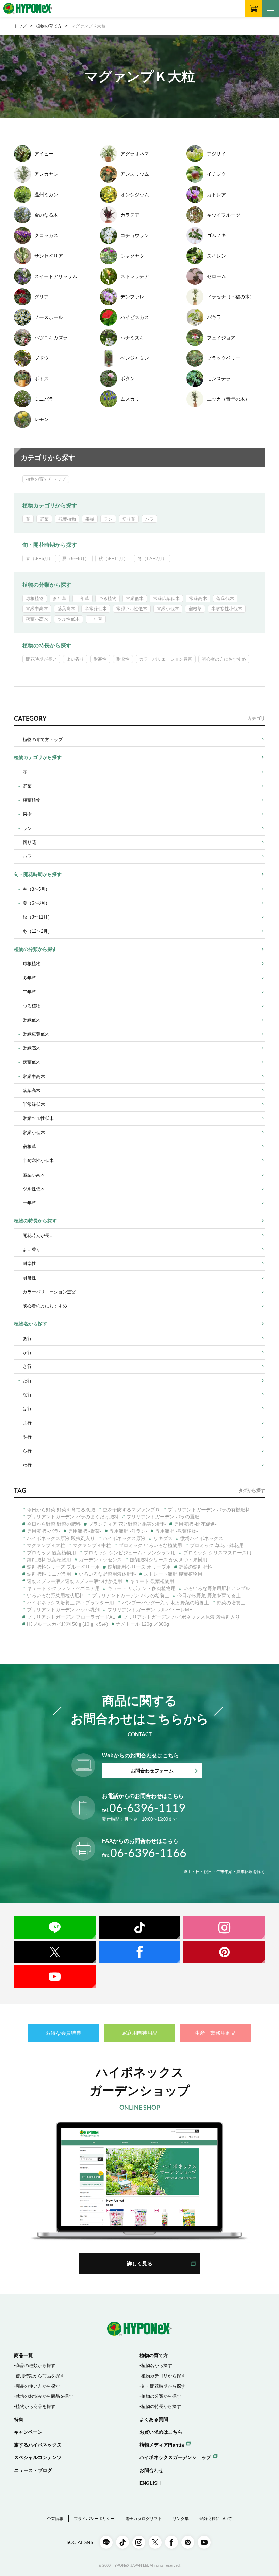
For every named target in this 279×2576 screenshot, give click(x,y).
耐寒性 (100, 659)
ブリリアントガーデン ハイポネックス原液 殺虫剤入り (181, 1617)
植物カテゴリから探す (50, 505)
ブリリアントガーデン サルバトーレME (150, 1610)
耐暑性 (123, 659)
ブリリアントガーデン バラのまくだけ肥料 (73, 1517)
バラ (149, 519)
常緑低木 (135, 598)
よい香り (75, 659)
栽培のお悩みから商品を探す (44, 2396)
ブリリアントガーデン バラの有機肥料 (209, 1510)
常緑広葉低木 (166, 598)
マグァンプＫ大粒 (46, 1545)
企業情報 (55, 2519)
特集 (19, 2419)
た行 (27, 1381)
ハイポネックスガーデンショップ (175, 2457)
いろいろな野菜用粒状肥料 (55, 1595)
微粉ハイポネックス (202, 1538)
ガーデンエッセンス (100, 1560)
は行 (27, 1409)
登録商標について (216, 2519)
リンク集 (181, 2519)
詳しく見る (140, 2263)
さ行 (27, 1366)
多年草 (60, 598)
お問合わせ (151, 2470)
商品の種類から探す (36, 2366)
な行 (27, 1395)
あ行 (27, 1338)
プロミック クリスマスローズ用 (217, 1553)
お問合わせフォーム (152, 1771)
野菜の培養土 (231, 1603)
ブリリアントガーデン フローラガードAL (71, 1617)
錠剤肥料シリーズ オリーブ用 (139, 1567)
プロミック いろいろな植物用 (150, 1545)
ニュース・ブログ (33, 2470)
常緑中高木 (37, 609)
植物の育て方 (49, 26)
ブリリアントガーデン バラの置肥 (163, 1517)
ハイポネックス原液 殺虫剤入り (61, 1538)
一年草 (96, 619)
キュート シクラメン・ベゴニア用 (63, 1588)
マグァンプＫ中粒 (92, 1545)
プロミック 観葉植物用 (51, 1553)
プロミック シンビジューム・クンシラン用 (130, 1553)
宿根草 (195, 609)
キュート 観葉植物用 (152, 1581)
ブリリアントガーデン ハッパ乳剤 (63, 1610)
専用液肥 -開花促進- (195, 1524)
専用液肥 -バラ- (44, 1531)
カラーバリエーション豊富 (166, 659)
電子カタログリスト (144, 2519)
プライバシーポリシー (94, 2519)
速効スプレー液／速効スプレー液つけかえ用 (75, 1581)
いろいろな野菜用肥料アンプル (217, 1588)
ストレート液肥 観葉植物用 (173, 1574)
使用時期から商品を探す (40, 2376)
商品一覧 (23, 2355)
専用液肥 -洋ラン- (128, 1531)
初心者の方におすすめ (224, 659)
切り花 (129, 519)
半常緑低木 (96, 609)
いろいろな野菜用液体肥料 (108, 1574)
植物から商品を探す (36, 2407)
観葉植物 (67, 519)
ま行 (27, 1423)
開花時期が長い (41, 659)
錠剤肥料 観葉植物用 (49, 1560)
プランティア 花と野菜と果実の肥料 (127, 1524)
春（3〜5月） (39, 559)
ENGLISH (150, 2483)
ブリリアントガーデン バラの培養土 (131, 1595)
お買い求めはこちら (161, 2432)
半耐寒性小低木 (227, 609)
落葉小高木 (37, 619)
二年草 (83, 598)
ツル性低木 (69, 619)
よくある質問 (154, 2419)
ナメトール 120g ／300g (143, 1624)
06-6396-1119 (144, 1808)
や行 (27, 1437)
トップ (20, 26)
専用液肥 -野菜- (85, 1531)
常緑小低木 (168, 609)
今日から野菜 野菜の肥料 (54, 1524)
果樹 (90, 519)
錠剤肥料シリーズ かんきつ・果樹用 (168, 1560)
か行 (27, 1352)
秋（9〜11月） (113, 559)
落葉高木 (66, 609)
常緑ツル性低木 (132, 609)
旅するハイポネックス (38, 2445)
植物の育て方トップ (46, 479)
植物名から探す (31, 1324)
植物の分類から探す (47, 585)
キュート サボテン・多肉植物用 (142, 1588)
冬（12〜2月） (152, 559)
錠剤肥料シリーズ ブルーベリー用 (63, 1567)
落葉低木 (225, 598)
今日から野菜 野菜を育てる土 (209, 1595)
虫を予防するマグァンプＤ (131, 1510)
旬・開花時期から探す (50, 545)
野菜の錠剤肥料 (195, 1567)
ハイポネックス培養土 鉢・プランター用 (70, 1603)
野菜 (44, 519)
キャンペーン (28, 2432)
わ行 (27, 1465)
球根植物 (35, 598)
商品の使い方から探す (38, 2386)
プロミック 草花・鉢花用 (217, 1545)
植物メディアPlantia (162, 2445)
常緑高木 (198, 598)
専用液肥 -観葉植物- (177, 1531)
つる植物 (108, 598)
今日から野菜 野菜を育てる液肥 (61, 1510)
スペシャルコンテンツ (38, 2457)
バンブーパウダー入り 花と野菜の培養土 (165, 1603)
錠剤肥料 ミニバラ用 (49, 1574)
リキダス (163, 1538)
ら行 (27, 1451)
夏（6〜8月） (76, 559)
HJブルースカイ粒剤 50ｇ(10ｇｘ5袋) (68, 1624)
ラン (108, 519)
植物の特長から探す (47, 645)
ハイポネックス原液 (124, 1538)
